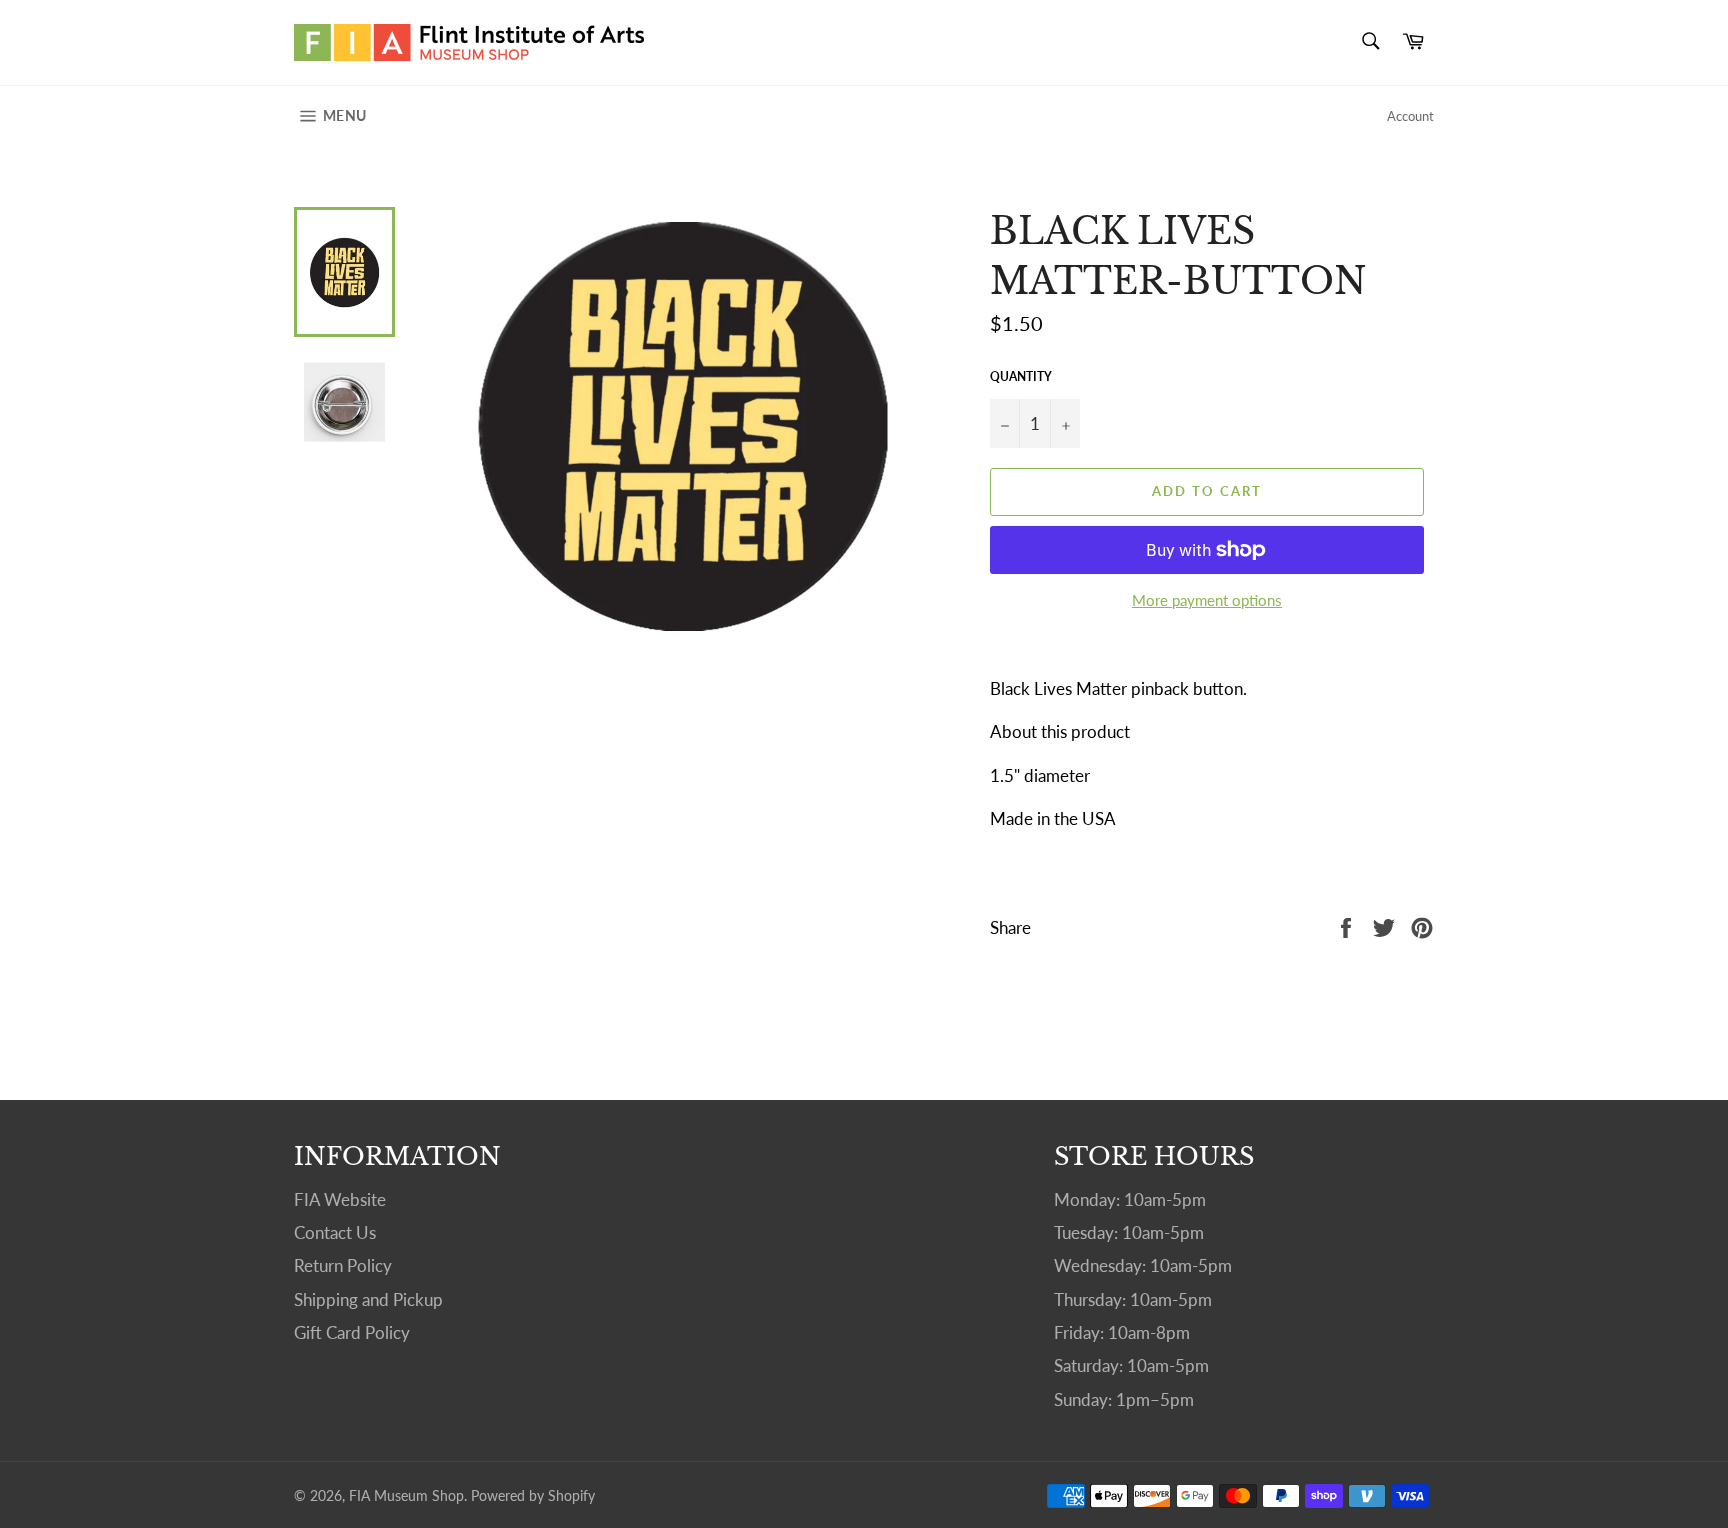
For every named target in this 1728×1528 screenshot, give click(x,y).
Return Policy (343, 1265)
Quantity (1021, 376)
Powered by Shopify (533, 1496)
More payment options (1207, 600)
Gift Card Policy (352, 1332)
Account (1410, 116)
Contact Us (335, 1232)
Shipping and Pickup (368, 1299)
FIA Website (340, 1199)
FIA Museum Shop (406, 1496)
